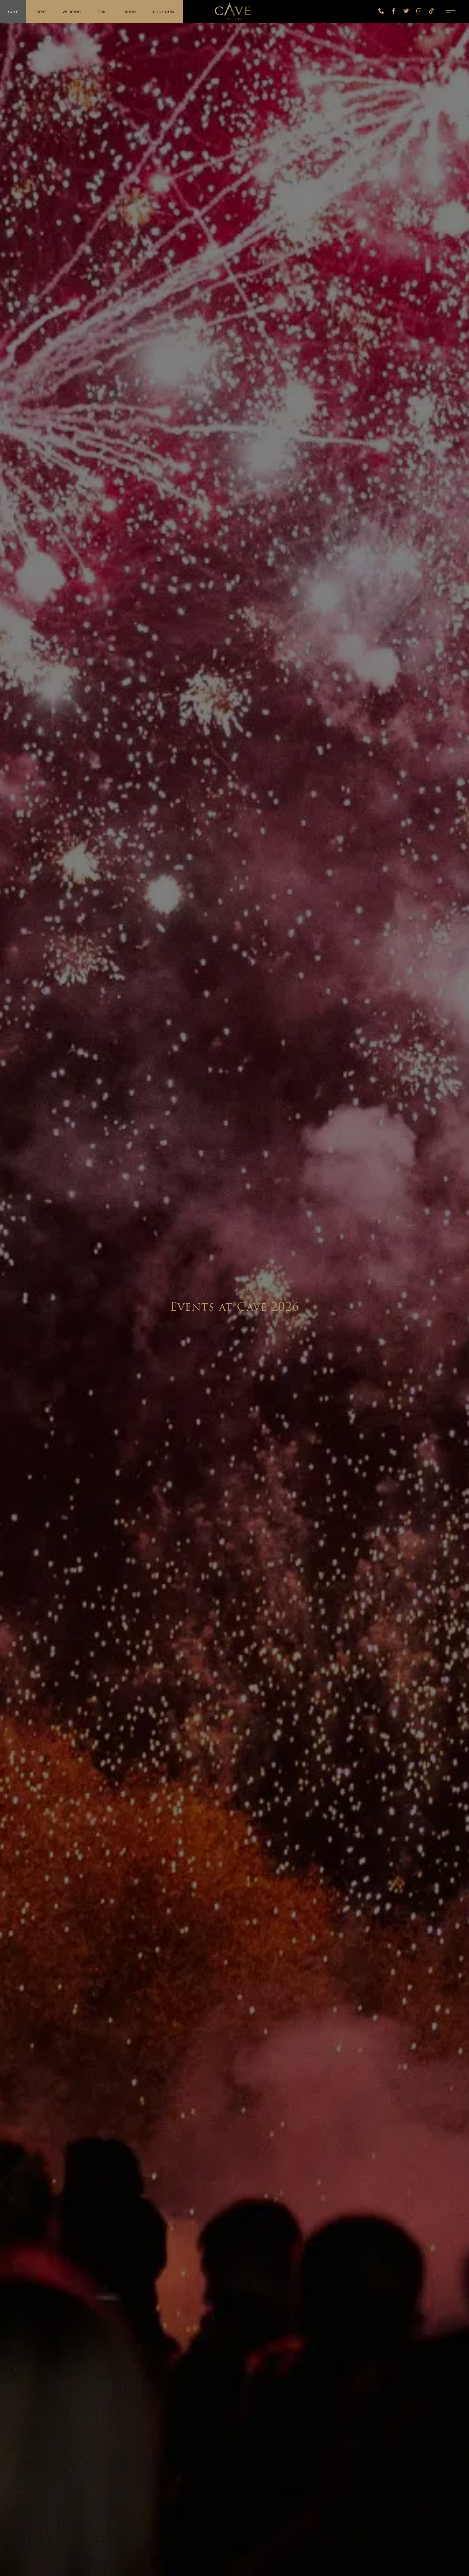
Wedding (72, 12)
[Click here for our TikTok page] (432, 12)
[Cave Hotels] (233, 11)
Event (40, 12)
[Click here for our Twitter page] (406, 12)
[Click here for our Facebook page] (394, 12)
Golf (13, 12)
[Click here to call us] (381, 12)
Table (103, 12)
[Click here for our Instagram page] (419, 12)
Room (131, 12)
